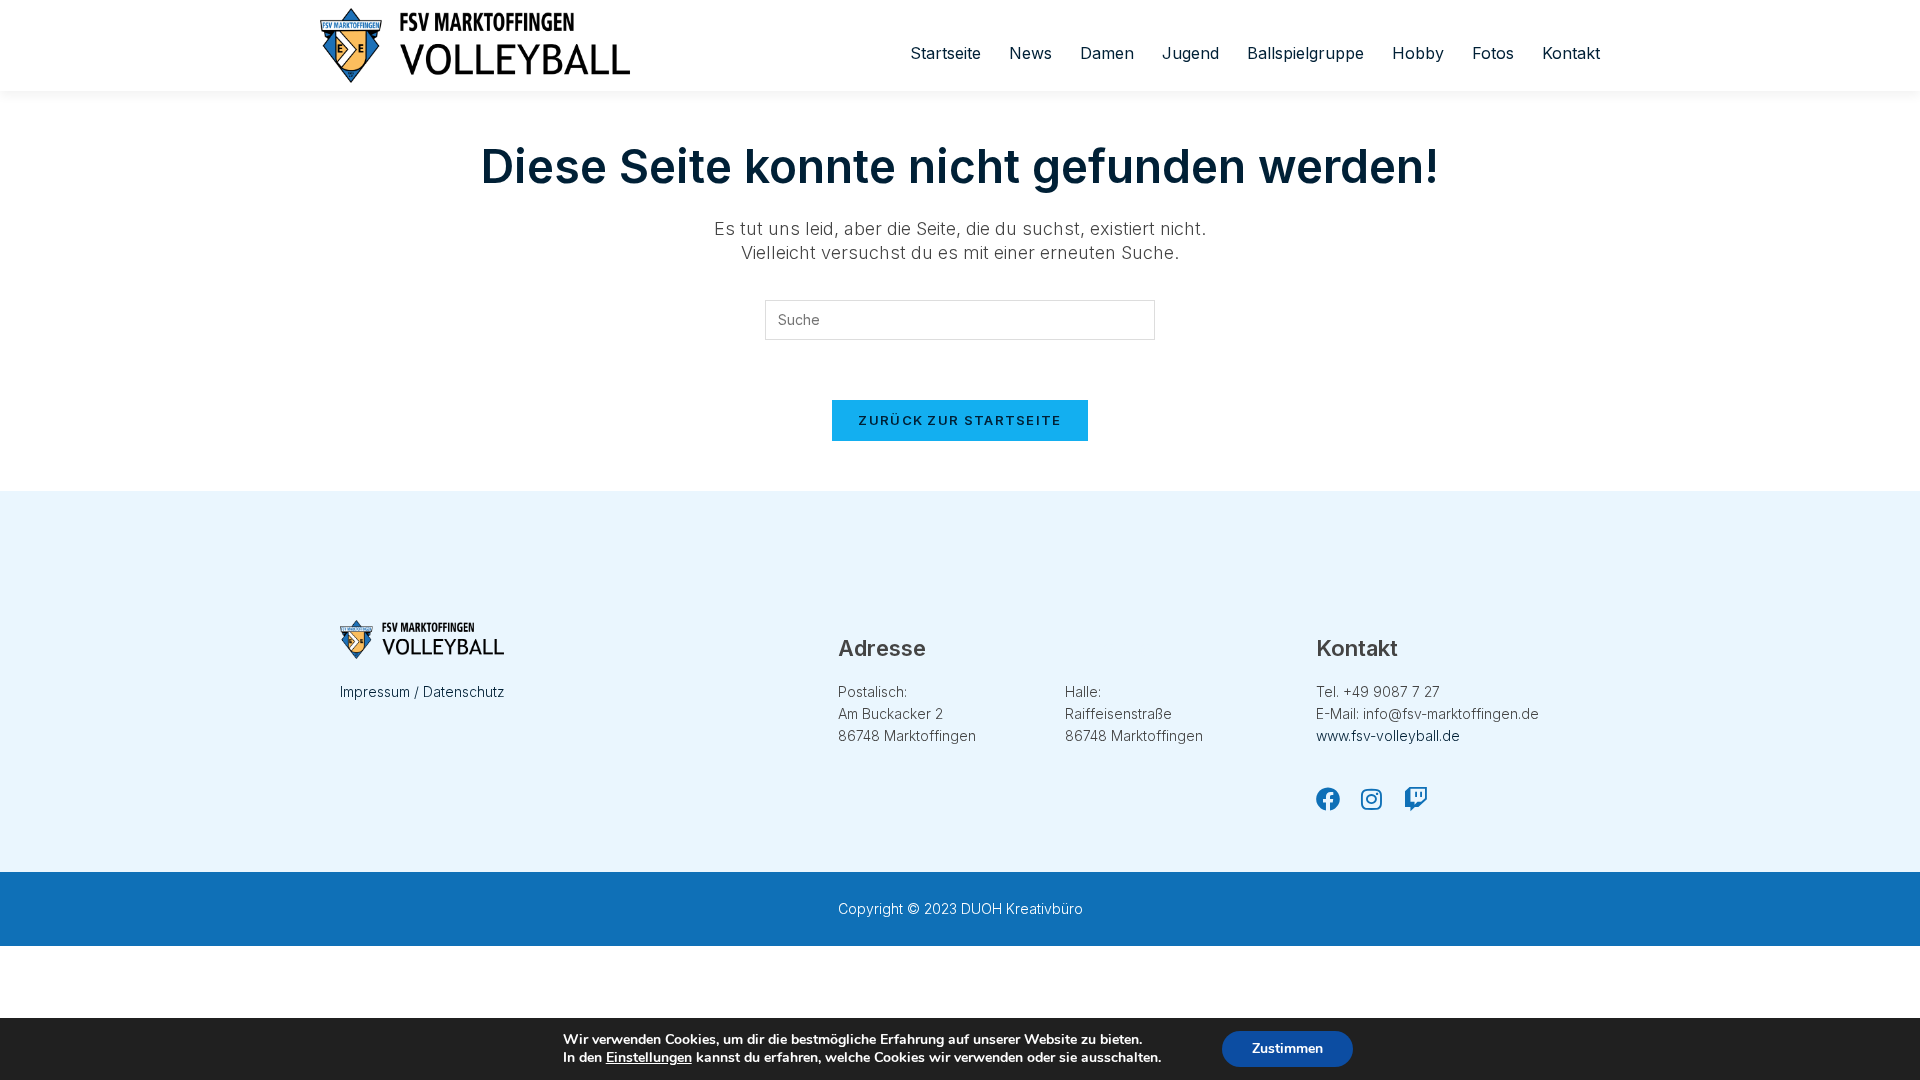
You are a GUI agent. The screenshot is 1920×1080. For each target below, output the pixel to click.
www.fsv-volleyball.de (1388, 735)
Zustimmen (1287, 1048)
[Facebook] (1328, 799)
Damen (1107, 53)
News (1030, 53)
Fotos (1493, 53)
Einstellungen (649, 1058)
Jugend (1190, 53)
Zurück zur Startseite (959, 420)
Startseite (945, 53)
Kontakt (1571, 53)
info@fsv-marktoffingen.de (1451, 713)
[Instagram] (1372, 799)
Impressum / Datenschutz (422, 691)
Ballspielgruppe (1305, 53)
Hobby (1418, 53)
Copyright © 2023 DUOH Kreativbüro (960, 908)
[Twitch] (1416, 799)
